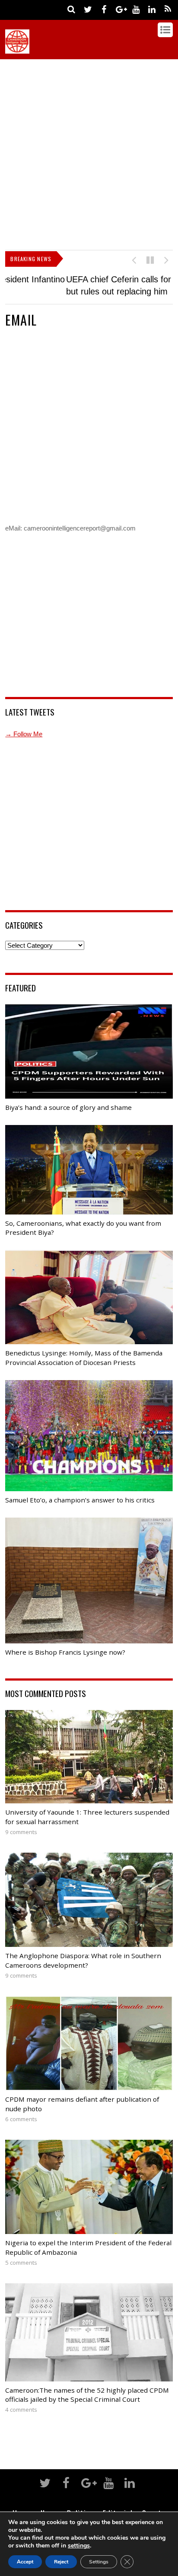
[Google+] (120, 9)
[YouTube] (136, 9)
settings (79, 2546)
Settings (99, 2562)
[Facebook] (104, 9)
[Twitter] (88, 9)
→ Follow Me (24, 739)
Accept (25, 2562)
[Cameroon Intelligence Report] (17, 49)
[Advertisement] (89, 153)
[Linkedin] (152, 9)
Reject (61, 2562)
